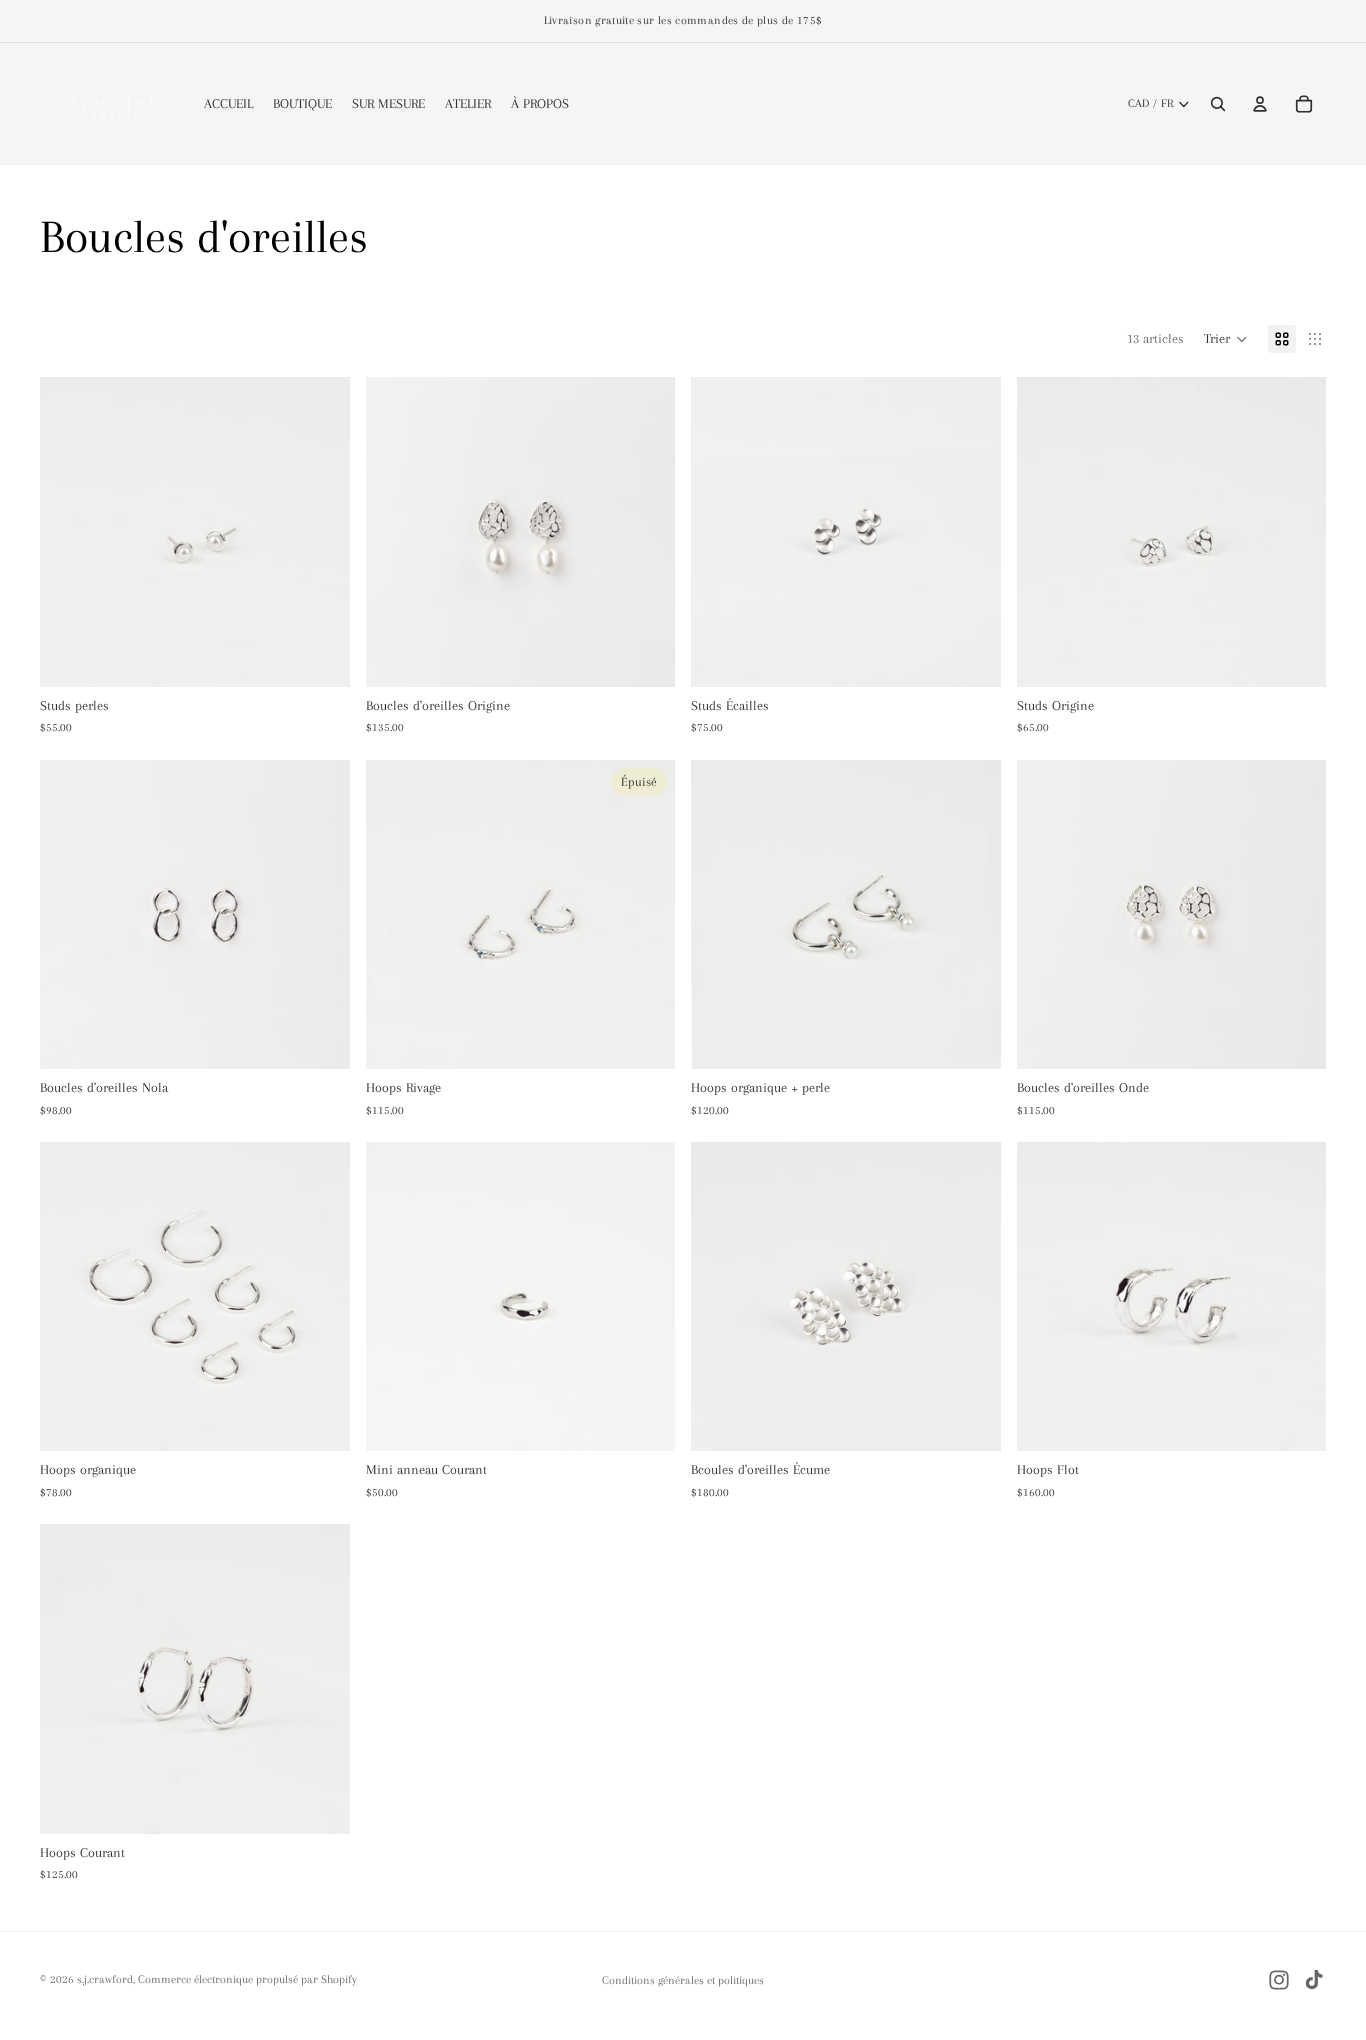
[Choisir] (319, 1421)
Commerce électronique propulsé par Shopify (247, 1979)
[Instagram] (1279, 1980)
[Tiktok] (1314, 1980)
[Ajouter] (319, 656)
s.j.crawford (105, 1979)
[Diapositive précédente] (396, 532)
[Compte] (1260, 104)
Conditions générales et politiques (683, 1980)
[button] (1226, 339)
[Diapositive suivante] (645, 532)
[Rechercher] (1218, 104)
